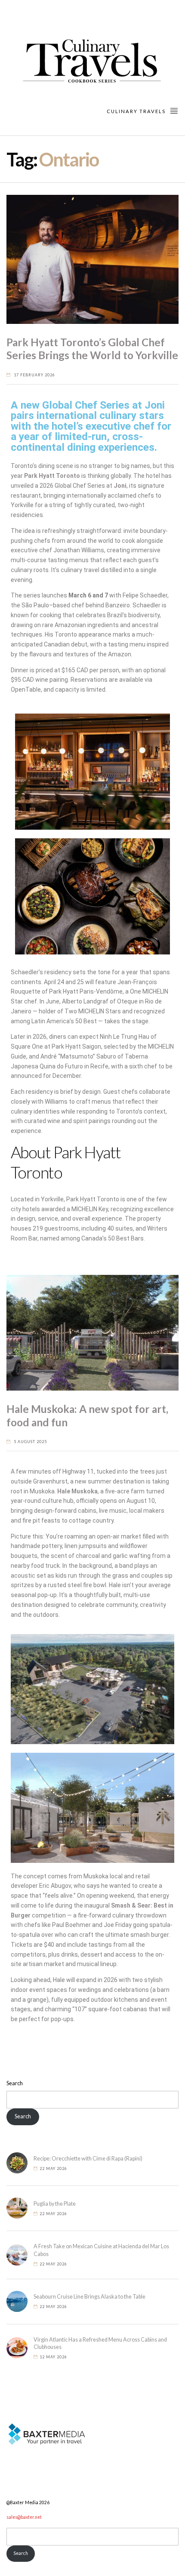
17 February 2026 (34, 375)
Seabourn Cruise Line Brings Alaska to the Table (89, 2297)
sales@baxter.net (24, 2517)
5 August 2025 (30, 1442)
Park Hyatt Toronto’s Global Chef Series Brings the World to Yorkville (92, 349)
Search (15, 2083)
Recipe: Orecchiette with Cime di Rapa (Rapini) (88, 2159)
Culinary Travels (137, 111)
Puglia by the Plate (55, 2204)
